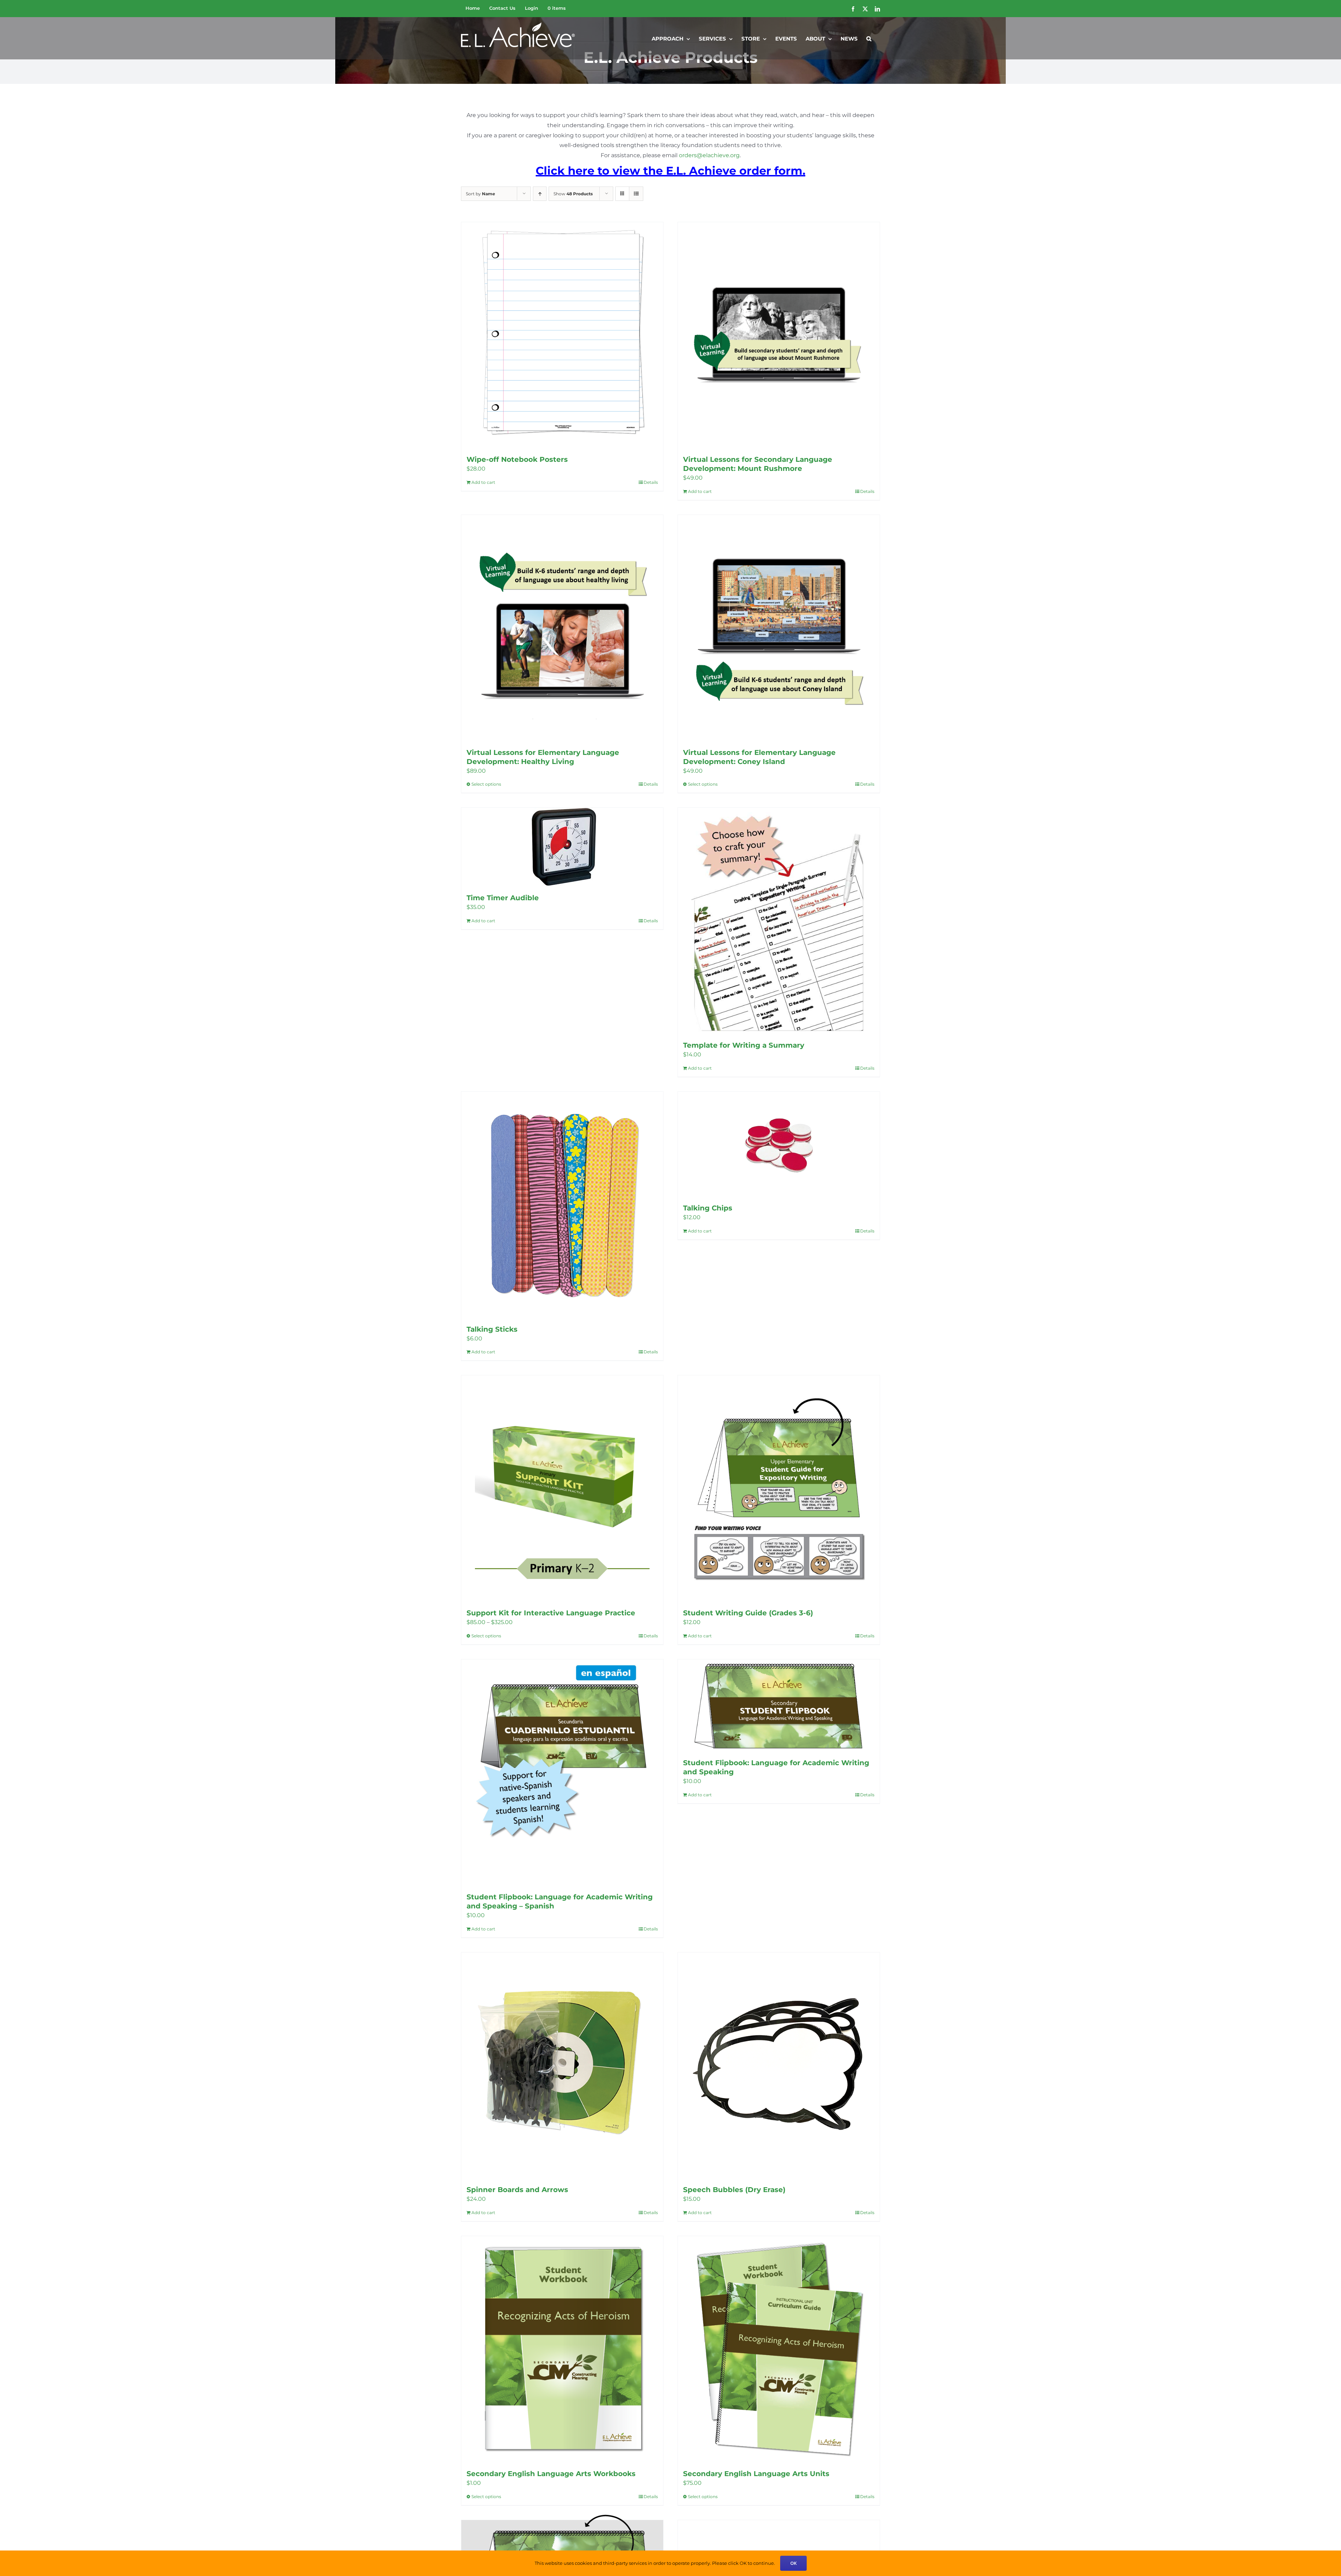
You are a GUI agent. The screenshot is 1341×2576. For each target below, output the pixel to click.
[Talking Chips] (779, 1144)
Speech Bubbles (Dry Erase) (734, 2190)
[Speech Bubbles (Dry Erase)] (779, 2065)
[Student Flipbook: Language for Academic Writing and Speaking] (779, 1705)
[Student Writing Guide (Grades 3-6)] (779, 1488)
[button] (869, 38)
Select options (486, 784)
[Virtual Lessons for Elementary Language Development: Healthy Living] (562, 628)
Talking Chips (708, 1208)
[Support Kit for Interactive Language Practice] (562, 1488)
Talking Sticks (492, 1329)
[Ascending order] (540, 194)
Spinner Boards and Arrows (517, 2190)
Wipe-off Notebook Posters (517, 459)
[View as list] (636, 194)
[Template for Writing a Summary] (779, 921)
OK (793, 2563)
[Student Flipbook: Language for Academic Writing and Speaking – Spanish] (562, 1772)
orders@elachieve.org (709, 155)
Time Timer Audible (503, 898)
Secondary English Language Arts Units (756, 2474)
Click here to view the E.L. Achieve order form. (670, 171)
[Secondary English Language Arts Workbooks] (562, 2349)
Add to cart (483, 482)
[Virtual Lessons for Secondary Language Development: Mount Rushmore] (779, 335)
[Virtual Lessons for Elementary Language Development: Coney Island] (779, 628)
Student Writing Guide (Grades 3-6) (748, 1613)
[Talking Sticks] (562, 1205)
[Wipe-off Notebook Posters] (562, 335)
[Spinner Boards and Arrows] (562, 2065)
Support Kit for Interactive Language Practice (551, 1613)
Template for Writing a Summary (744, 1045)
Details (651, 482)
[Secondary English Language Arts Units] (779, 2349)
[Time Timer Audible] (562, 847)
